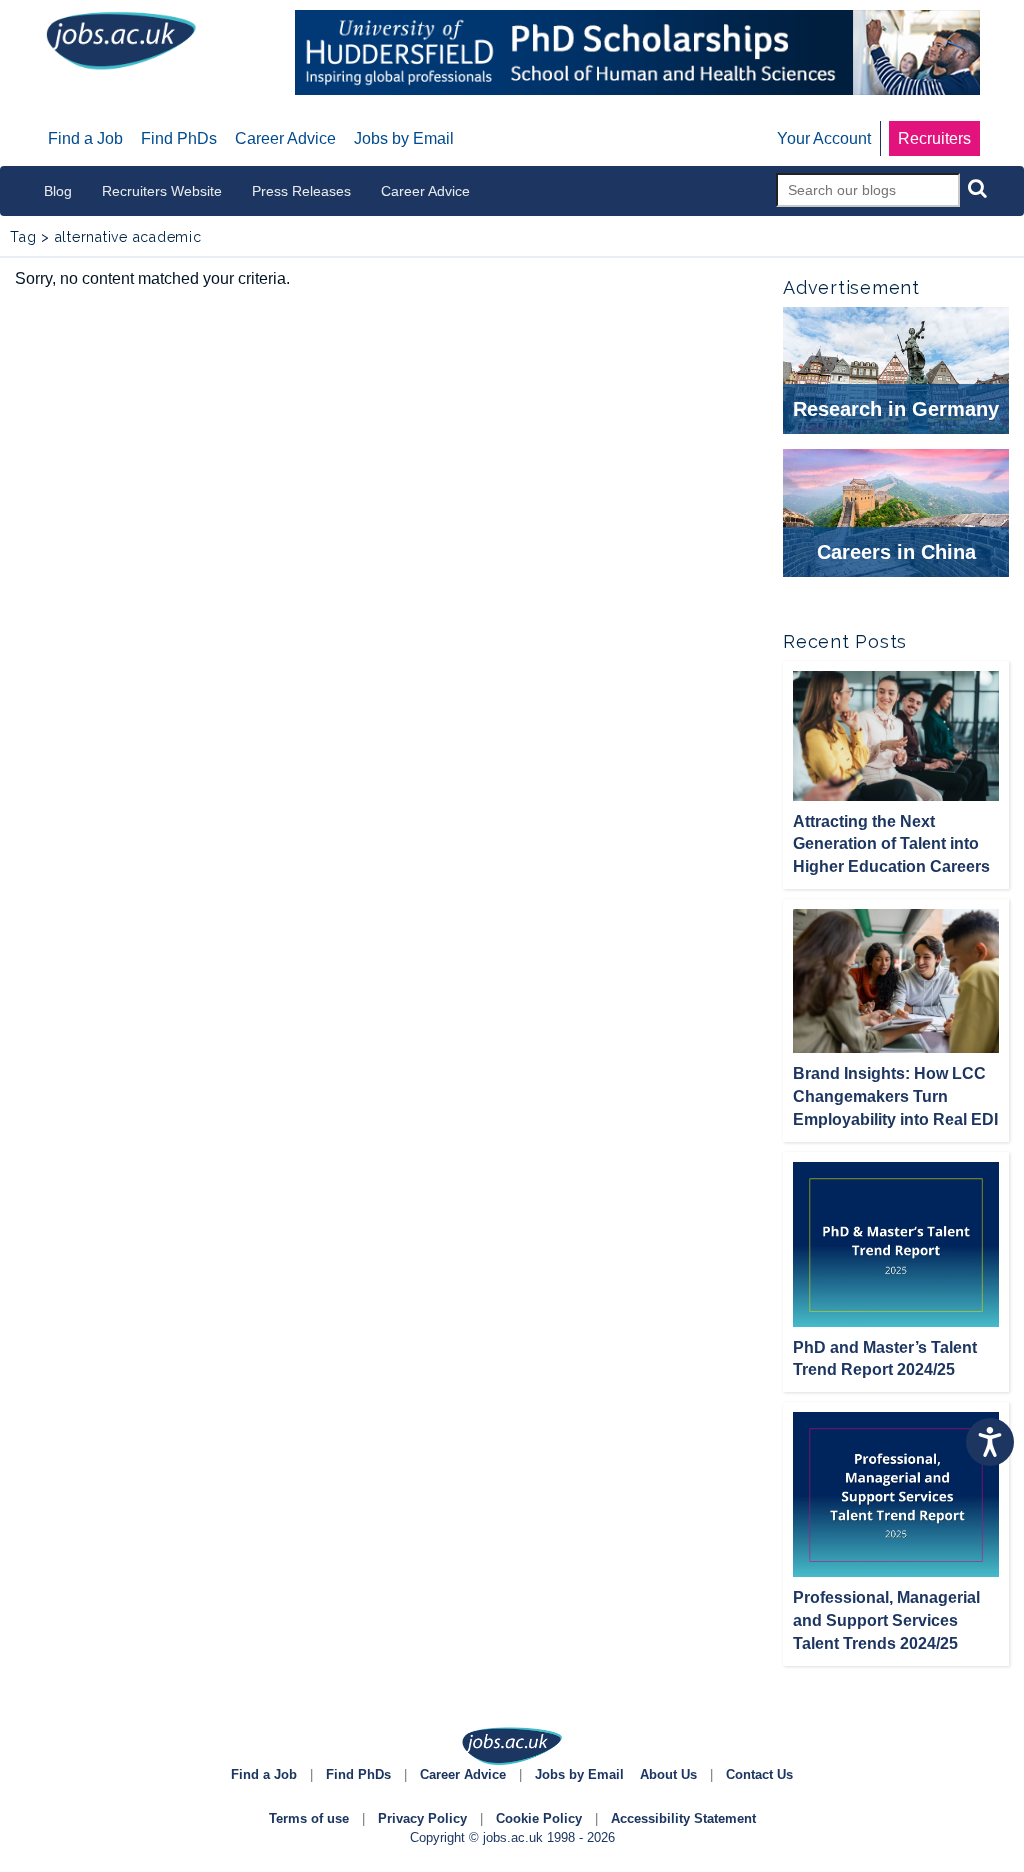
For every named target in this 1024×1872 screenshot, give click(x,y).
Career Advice (463, 1774)
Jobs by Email (579, 1774)
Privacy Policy (422, 1818)
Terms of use (309, 1818)
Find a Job (264, 1774)
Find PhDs (358, 1774)
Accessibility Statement (683, 1818)
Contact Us (759, 1774)
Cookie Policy (539, 1818)
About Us (668, 1774)
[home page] (121, 39)
